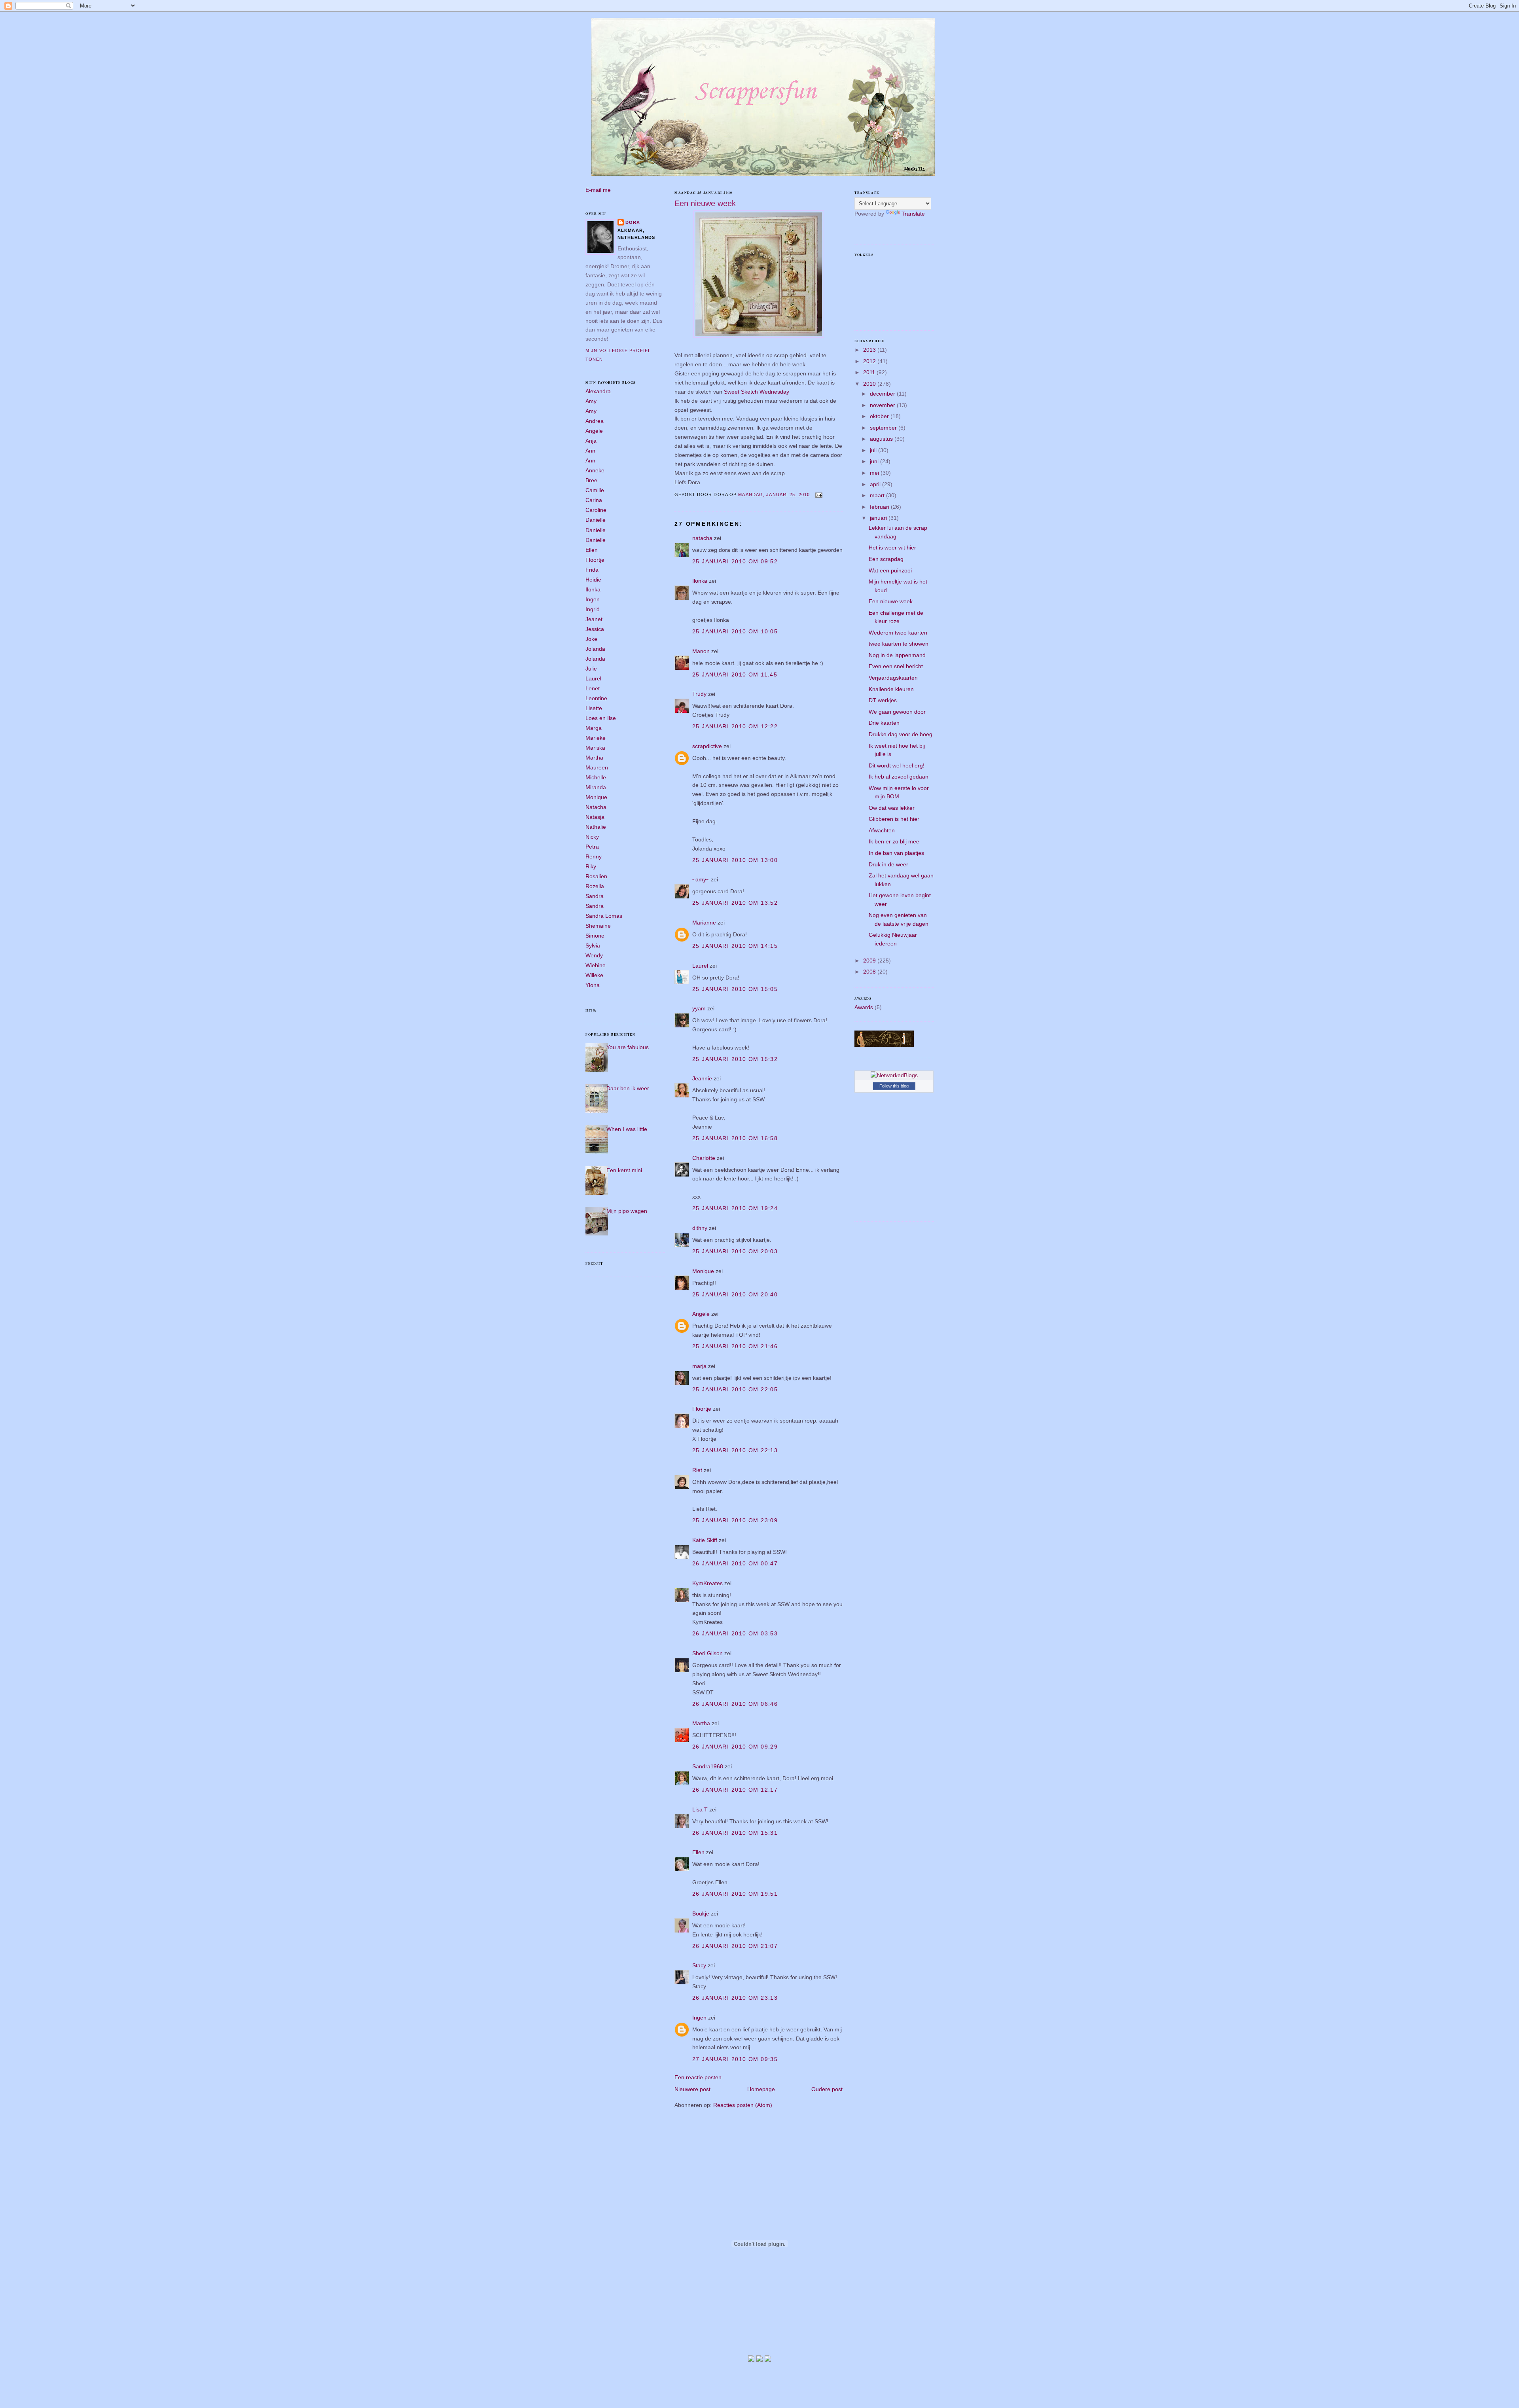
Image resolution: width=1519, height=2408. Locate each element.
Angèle (594, 431)
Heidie (593, 580)
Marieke (596, 738)
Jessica (595, 629)
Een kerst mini (624, 1170)
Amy (591, 401)
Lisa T (700, 1809)
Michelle (596, 777)
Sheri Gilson (707, 1653)
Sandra (595, 896)
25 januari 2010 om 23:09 (735, 1520)
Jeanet (594, 619)
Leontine (596, 698)
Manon (701, 651)
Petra (592, 847)
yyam (699, 1008)
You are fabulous (628, 1047)
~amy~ (701, 879)
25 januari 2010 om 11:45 (735, 674)
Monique (596, 797)
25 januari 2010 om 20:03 (735, 1251)
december (883, 394)
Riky (591, 866)
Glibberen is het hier (894, 819)
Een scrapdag (886, 559)
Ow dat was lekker (892, 808)
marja (699, 1366)
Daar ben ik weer (628, 1088)
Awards (864, 1007)
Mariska (595, 748)
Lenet (593, 688)
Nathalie (596, 827)
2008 (870, 972)
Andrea (595, 421)
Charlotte (704, 1158)
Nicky (592, 837)
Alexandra (598, 391)
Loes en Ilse (601, 718)
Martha (594, 758)
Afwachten (882, 830)
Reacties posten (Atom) (743, 2105)
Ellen (592, 550)
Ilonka (593, 589)
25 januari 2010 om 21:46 (735, 1346)
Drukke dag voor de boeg (901, 734)
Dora (633, 222)
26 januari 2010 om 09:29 (735, 1747)
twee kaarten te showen (899, 644)
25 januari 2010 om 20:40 (735, 1294)
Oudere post (827, 2089)
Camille (595, 490)
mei (875, 473)
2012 (870, 361)
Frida (592, 570)
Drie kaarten (884, 723)
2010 (870, 384)
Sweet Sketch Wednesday (757, 392)
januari (879, 518)
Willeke (594, 975)
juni (875, 461)
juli (874, 450)
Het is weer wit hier (892, 548)
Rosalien (596, 876)
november (883, 405)
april (876, 484)
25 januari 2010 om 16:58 (735, 1138)
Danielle (596, 520)
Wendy (594, 955)
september (884, 428)
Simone (595, 936)
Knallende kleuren (891, 689)
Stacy (699, 1965)
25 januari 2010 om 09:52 (735, 561)
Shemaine (598, 926)
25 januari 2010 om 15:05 (735, 989)
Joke (591, 639)
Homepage (761, 2089)
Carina (594, 500)
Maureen (597, 767)
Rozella (595, 886)
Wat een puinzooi (890, 570)
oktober (880, 416)
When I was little (627, 1129)
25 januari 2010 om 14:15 (735, 946)
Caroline (596, 510)
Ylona (593, 985)
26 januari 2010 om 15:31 (735, 1833)
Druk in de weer (888, 864)
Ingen (593, 599)
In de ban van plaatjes (896, 853)
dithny (700, 1228)
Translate (913, 214)
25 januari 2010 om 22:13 (735, 1450)
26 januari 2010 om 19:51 (735, 1894)
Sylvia (593, 945)
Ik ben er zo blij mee (894, 841)
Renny (594, 856)
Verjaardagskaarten (893, 678)
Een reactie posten (698, 2077)
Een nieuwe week (705, 203)
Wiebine (596, 965)
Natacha (596, 807)
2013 (870, 350)
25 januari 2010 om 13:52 (735, 903)
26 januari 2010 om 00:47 (735, 1563)
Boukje (701, 1914)
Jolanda (595, 649)
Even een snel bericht (896, 666)
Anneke (595, 470)
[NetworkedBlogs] (894, 1075)
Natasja (595, 817)
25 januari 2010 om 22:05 (735, 1389)
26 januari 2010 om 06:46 (735, 1704)
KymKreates (707, 1583)
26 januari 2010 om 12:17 (735, 1790)
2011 (870, 372)
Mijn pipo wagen (627, 1211)
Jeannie (702, 1078)
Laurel (593, 678)
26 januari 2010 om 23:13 (735, 1998)
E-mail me (598, 190)
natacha (702, 538)
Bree (591, 480)
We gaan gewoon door (897, 712)
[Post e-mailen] (818, 495)
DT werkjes (883, 700)
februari (880, 507)
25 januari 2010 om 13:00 (735, 860)
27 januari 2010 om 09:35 (735, 2059)
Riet (697, 1470)
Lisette (594, 708)
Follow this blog (894, 1086)
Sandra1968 (708, 1766)
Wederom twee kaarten (898, 633)
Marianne (704, 923)
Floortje (595, 560)
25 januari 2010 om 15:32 (735, 1059)
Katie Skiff (705, 1540)
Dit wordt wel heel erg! (897, 765)
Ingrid (593, 609)
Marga (594, 728)
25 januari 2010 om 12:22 (735, 726)
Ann (590, 451)
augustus (882, 439)
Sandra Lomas (604, 916)
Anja (591, 441)
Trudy (699, 694)
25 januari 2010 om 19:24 (735, 1208)
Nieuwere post (692, 2089)
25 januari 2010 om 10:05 (735, 631)
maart (878, 495)
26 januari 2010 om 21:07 (735, 1946)
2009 (870, 961)
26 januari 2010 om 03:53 (735, 1633)
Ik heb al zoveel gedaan (899, 777)
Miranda (596, 787)
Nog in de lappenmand (897, 655)
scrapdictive (707, 746)
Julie (591, 669)
